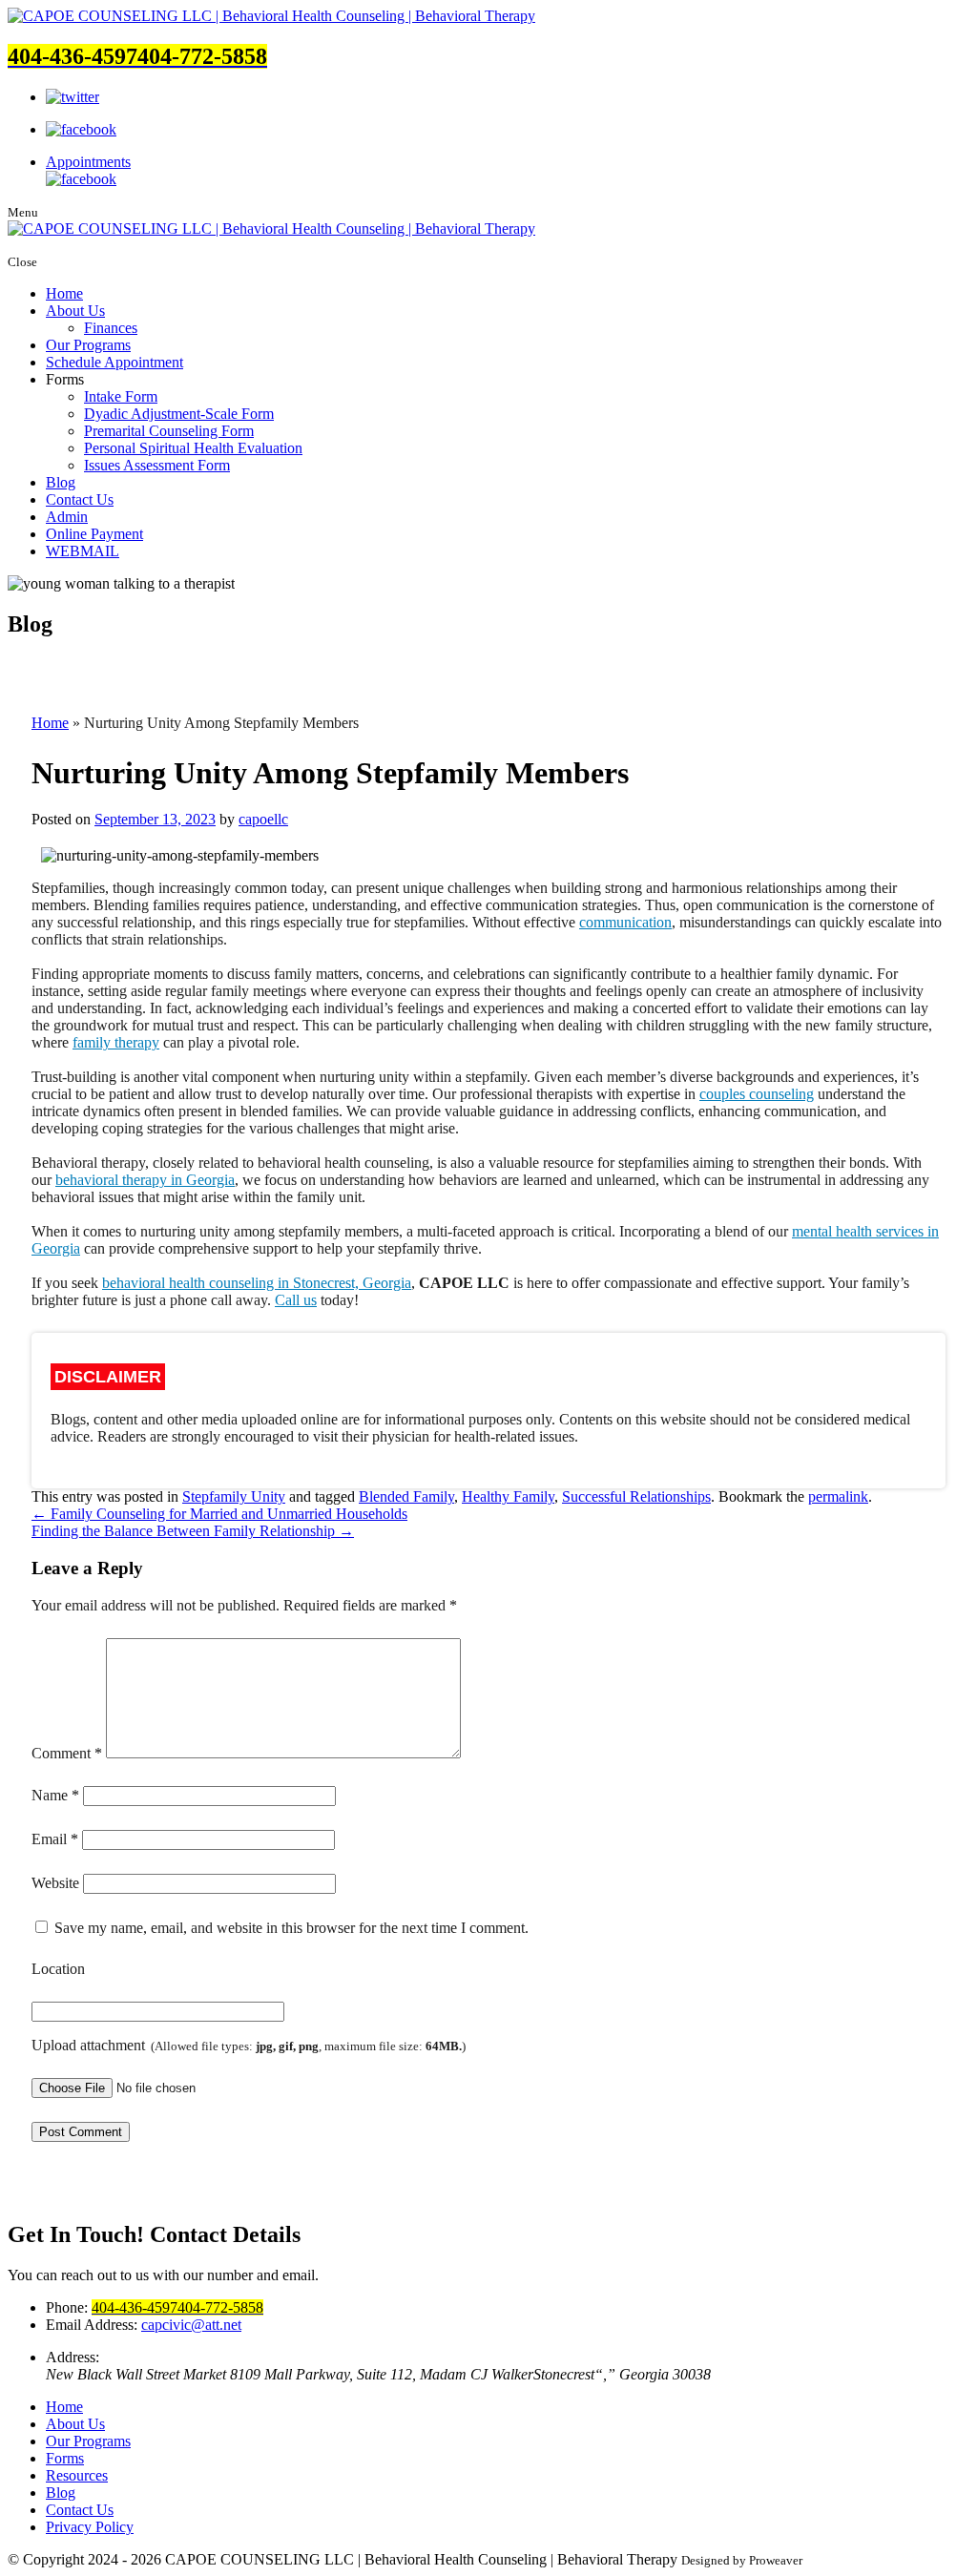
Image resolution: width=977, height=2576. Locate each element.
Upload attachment (249, 2045)
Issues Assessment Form (157, 465)
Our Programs (88, 345)
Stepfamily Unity (234, 1496)
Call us (296, 1300)
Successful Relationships (636, 1496)
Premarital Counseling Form (169, 431)
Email (55, 1839)
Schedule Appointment (114, 362)
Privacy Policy (90, 2527)
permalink (838, 1496)
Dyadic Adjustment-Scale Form (179, 414)
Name (55, 1795)
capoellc (263, 819)
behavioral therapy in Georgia (145, 1180)
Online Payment (94, 534)
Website (55, 1883)
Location (58, 1969)
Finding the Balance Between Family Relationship (193, 1531)
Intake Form (121, 396)
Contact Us (80, 499)
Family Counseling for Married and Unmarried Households (219, 1514)
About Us (75, 311)
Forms (65, 2458)
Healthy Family (508, 1496)
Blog (61, 482)
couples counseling (757, 1094)
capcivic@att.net (191, 2325)
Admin (67, 517)
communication (625, 922)
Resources (77, 2475)
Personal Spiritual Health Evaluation (193, 448)
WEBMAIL (83, 551)
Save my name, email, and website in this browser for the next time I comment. (291, 1928)
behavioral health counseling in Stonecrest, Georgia (257, 1283)
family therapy (116, 1042)
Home (64, 293)
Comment (67, 1753)
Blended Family (406, 1496)
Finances (111, 328)
